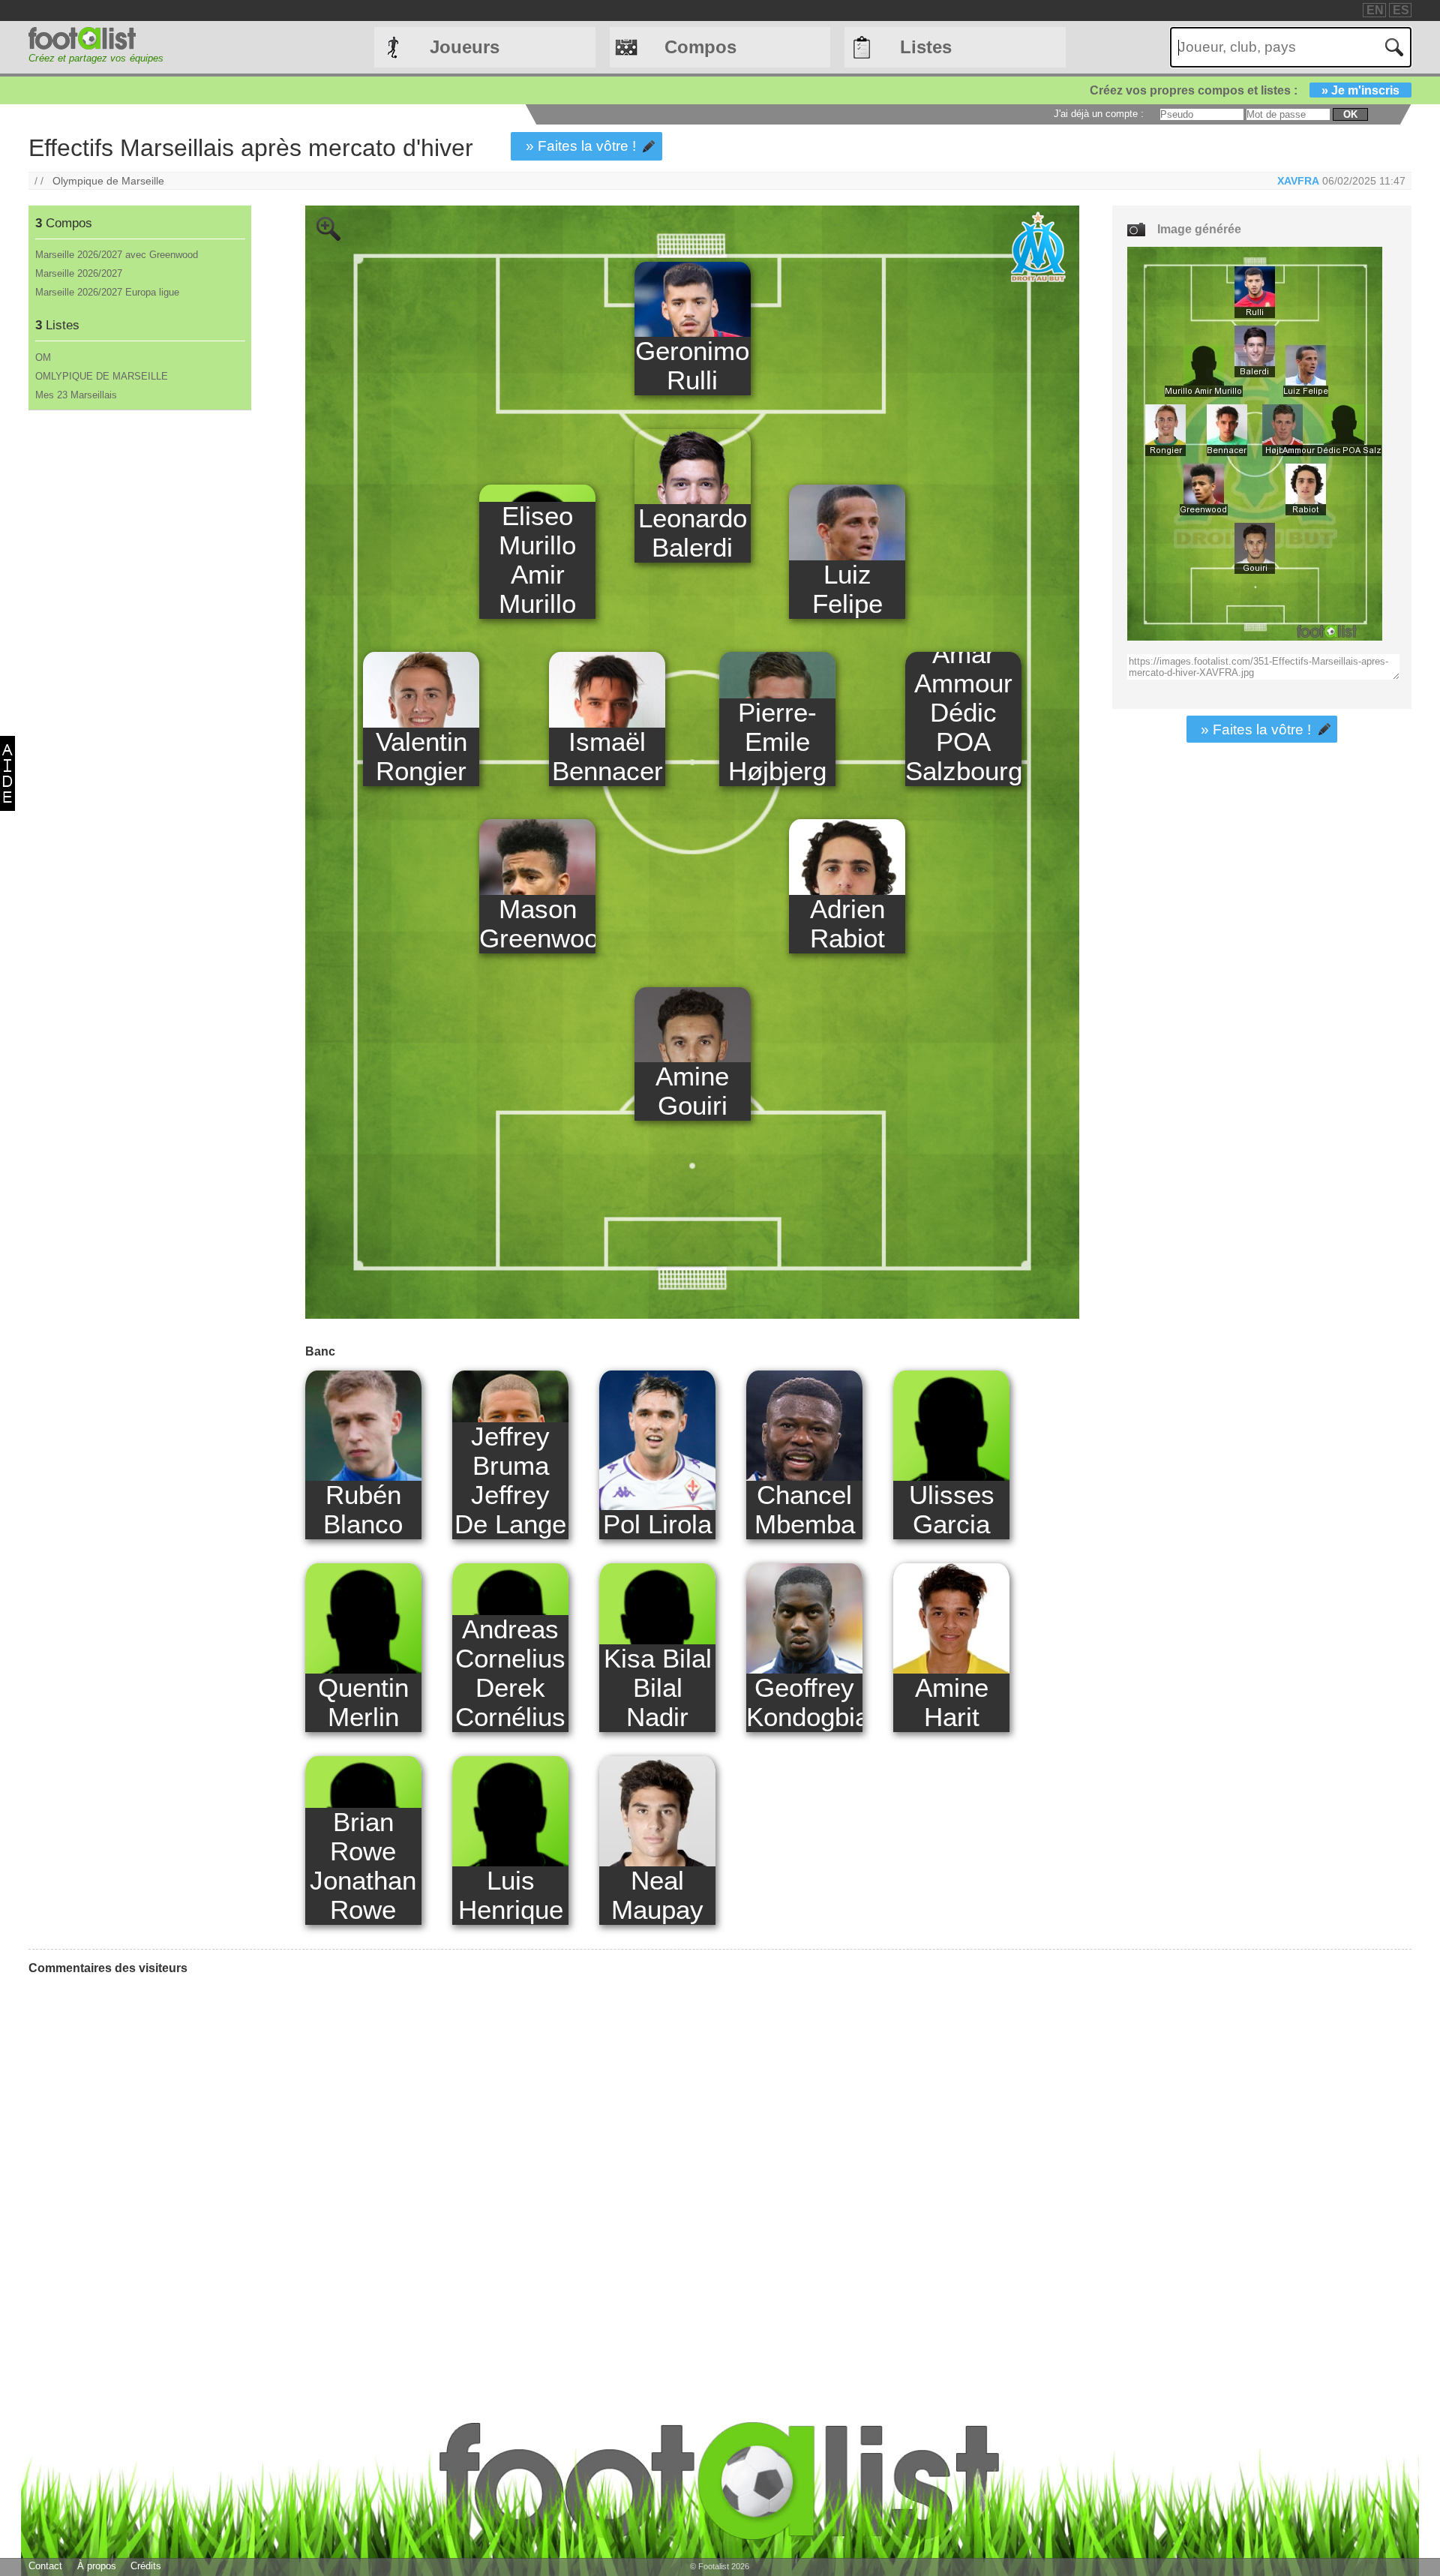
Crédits (146, 2566)
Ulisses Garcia (952, 1510)
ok (1350, 114)
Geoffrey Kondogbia (804, 1702)
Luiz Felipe (847, 589)
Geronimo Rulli (692, 366)
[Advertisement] (139, 659)
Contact (45, 2566)
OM (43, 357)
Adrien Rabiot (847, 924)
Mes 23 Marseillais (76, 395)
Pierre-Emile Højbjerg (777, 742)
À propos (97, 2566)
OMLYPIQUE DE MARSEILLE (102, 376)
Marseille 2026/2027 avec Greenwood (117, 255)
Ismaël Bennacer (607, 757)
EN (1375, 10)
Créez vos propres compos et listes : (1245, 90)
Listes (926, 47)
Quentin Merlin (363, 1702)
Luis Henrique (511, 1895)
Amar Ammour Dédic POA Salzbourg (963, 713)
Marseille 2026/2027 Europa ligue (107, 292)
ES (1401, 10)
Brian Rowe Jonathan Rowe (363, 1866)
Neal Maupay (657, 1895)
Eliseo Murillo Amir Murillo (537, 560)
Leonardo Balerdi (693, 533)
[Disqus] (141, 2175)
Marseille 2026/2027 (79, 273)
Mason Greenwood (537, 924)
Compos (700, 47)
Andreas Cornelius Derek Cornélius (510, 1673)
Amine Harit (952, 1702)
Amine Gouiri (692, 1091)
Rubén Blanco (363, 1510)
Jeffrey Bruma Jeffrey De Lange (510, 1480)
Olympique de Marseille (108, 181)
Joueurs (465, 47)
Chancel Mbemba (805, 1510)
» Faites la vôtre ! (581, 146)
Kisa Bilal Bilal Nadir (658, 1688)
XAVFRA (1298, 181)
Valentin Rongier (421, 757)
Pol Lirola (657, 1524)
